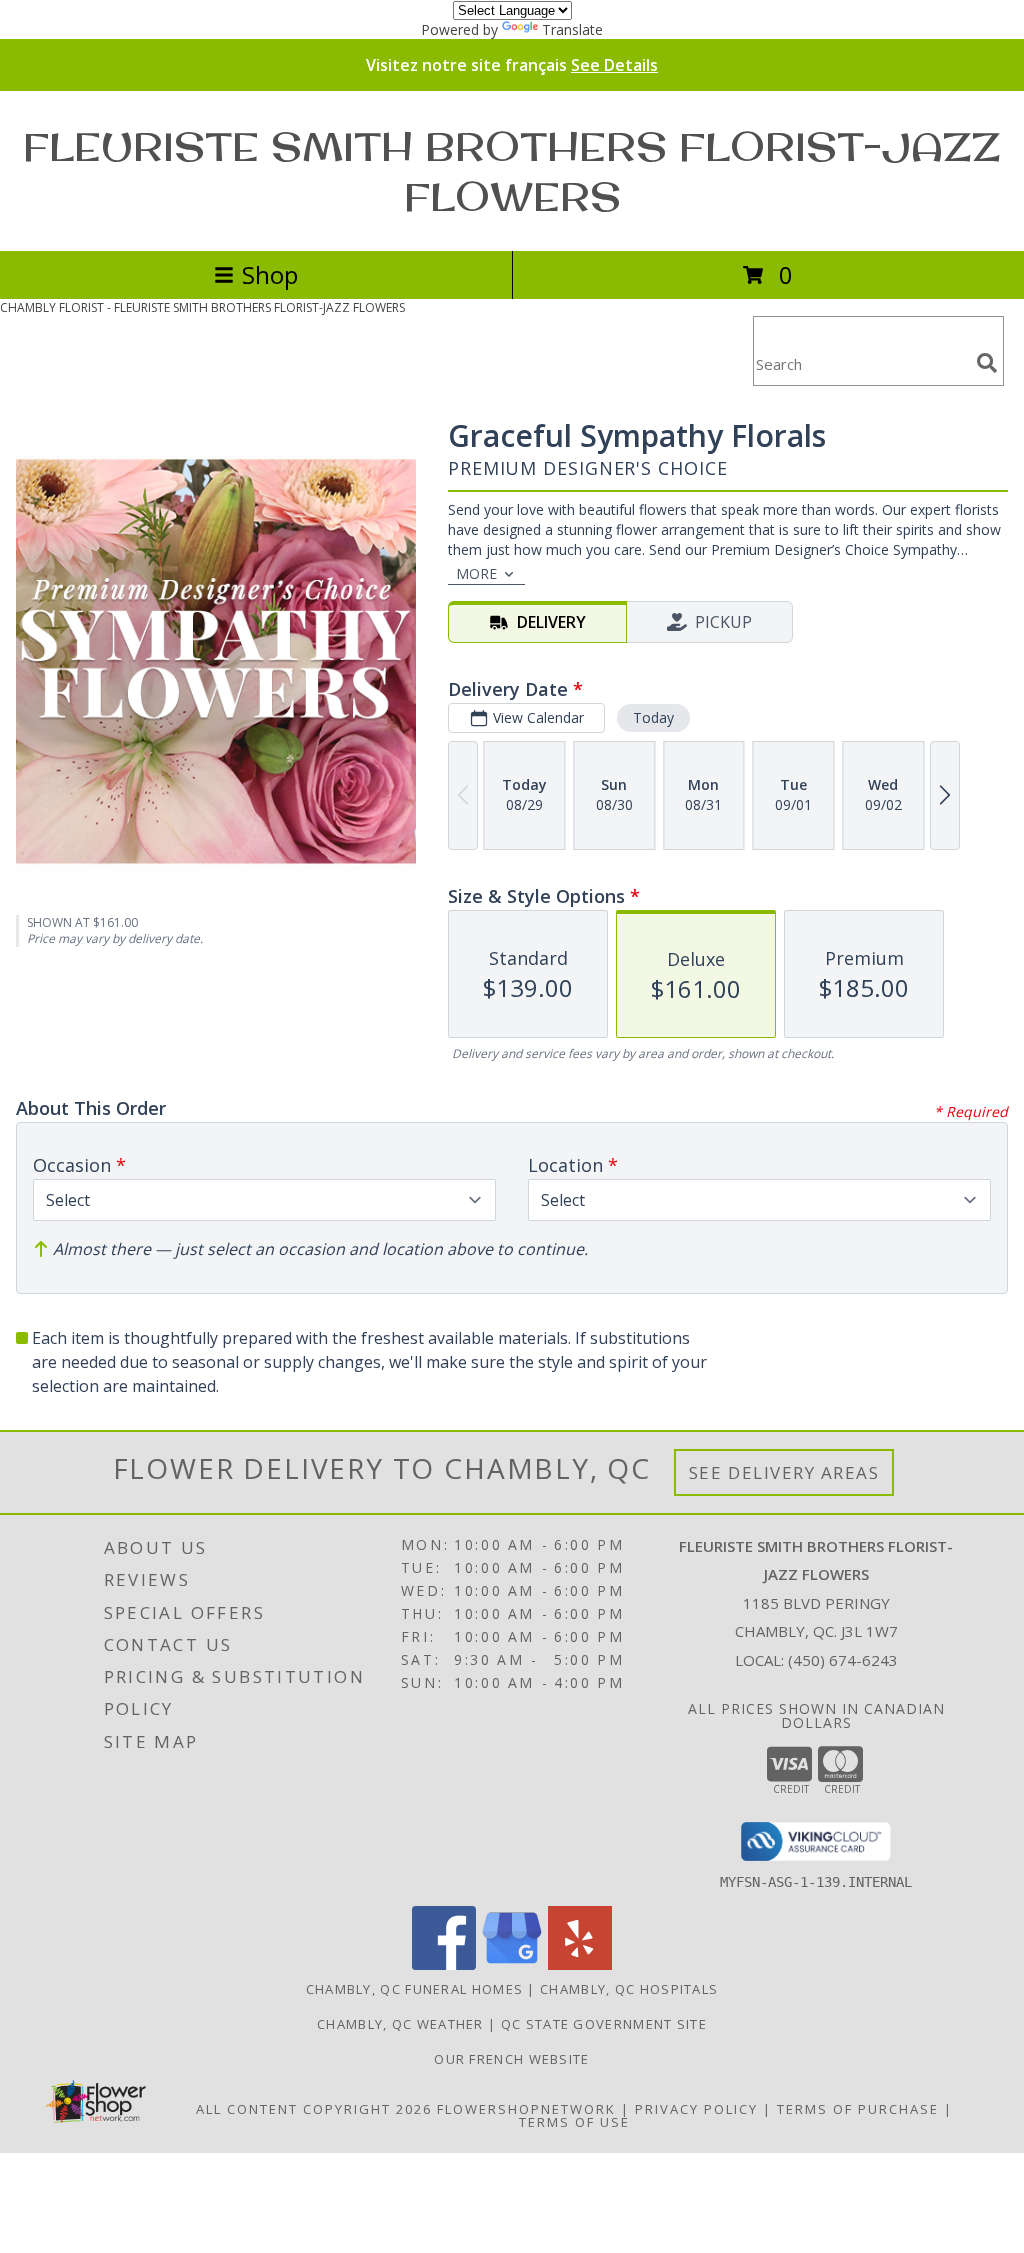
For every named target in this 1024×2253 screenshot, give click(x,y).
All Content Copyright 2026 (314, 2109)
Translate (572, 29)
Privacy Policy (696, 2109)
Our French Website (511, 2059)
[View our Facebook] (444, 1964)
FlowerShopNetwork (526, 2109)
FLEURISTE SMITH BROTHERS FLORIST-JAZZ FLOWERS (512, 171)
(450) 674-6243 (843, 1660)
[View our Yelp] (580, 1964)
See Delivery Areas (784, 1472)
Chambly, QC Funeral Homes (415, 1989)
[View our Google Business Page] (512, 1964)
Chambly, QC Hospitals (629, 1989)
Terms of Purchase (858, 2109)
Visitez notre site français (512, 65)
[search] (987, 363)
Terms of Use (574, 2122)
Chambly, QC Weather (400, 2024)
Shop (270, 274)
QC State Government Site (604, 2024)
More (476, 573)
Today (653, 717)
